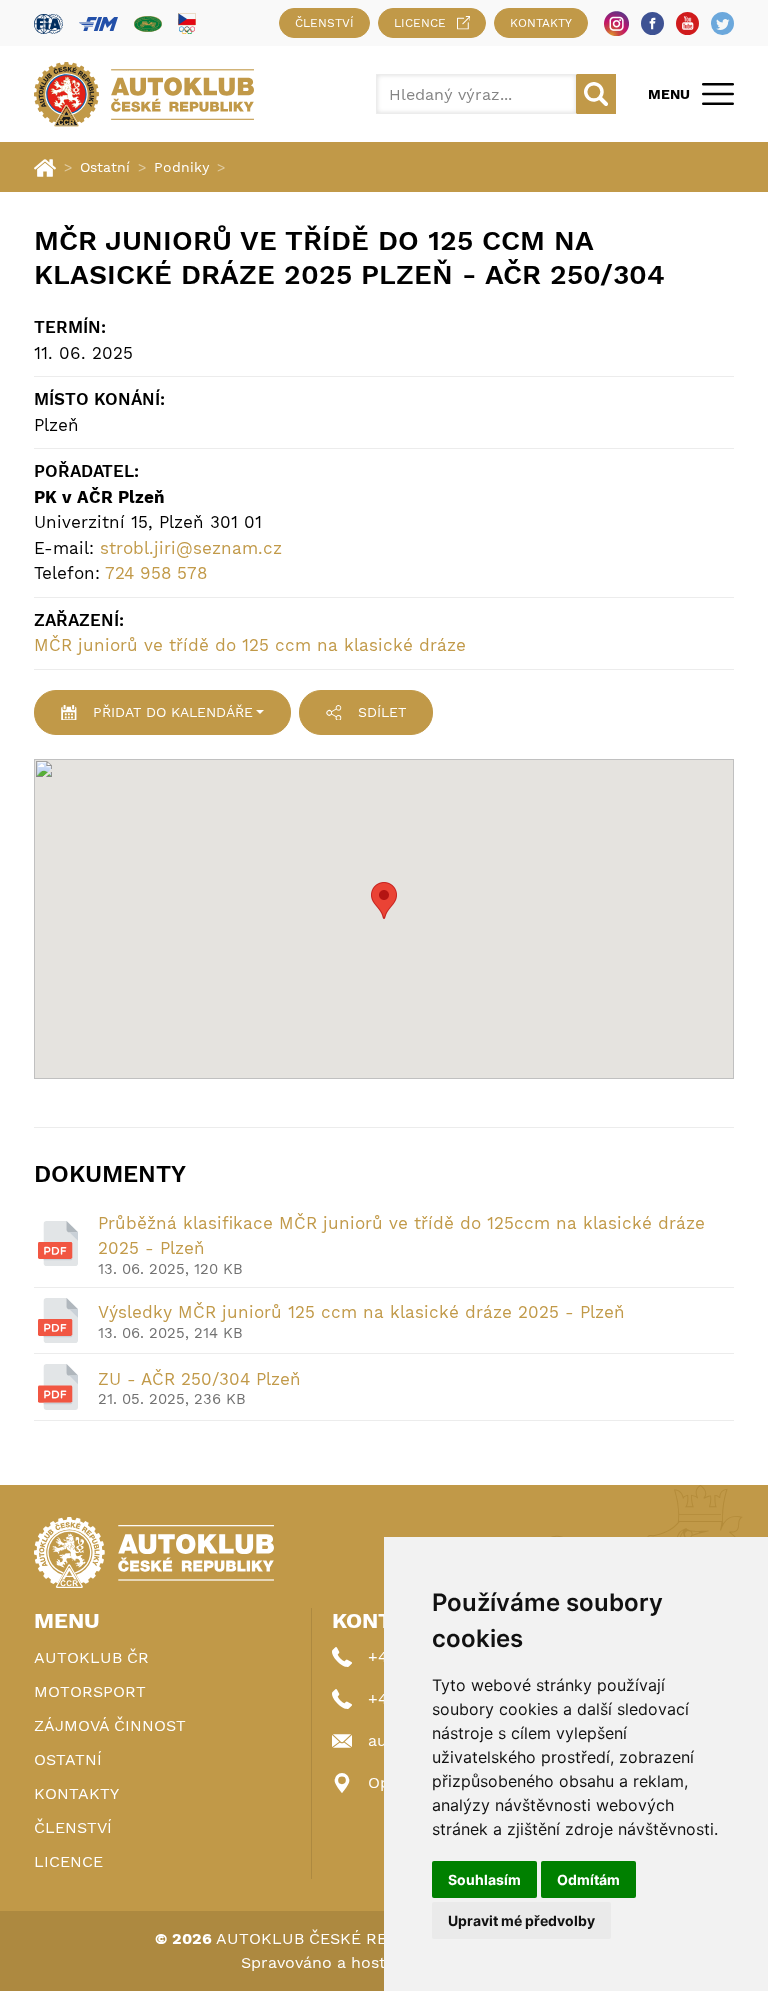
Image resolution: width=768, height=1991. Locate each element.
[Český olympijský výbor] (187, 23)
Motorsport (90, 1691)
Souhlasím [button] (484, 1879)
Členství (324, 23)
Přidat (173, 712)
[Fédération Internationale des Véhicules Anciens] (148, 23)
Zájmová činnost (110, 1725)
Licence (420, 23)
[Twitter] (722, 23)
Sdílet (382, 712)
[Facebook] (652, 23)
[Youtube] (687, 23)
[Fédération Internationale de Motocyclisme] (98, 23)
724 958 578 (156, 573)
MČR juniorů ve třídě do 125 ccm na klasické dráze (250, 645)
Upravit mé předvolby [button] (521, 1920)
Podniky (181, 167)
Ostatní (105, 167)
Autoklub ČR (91, 1657)
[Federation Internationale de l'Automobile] (48, 23)
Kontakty (541, 23)
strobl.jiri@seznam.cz (191, 548)
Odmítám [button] (588, 1879)
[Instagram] (616, 23)
